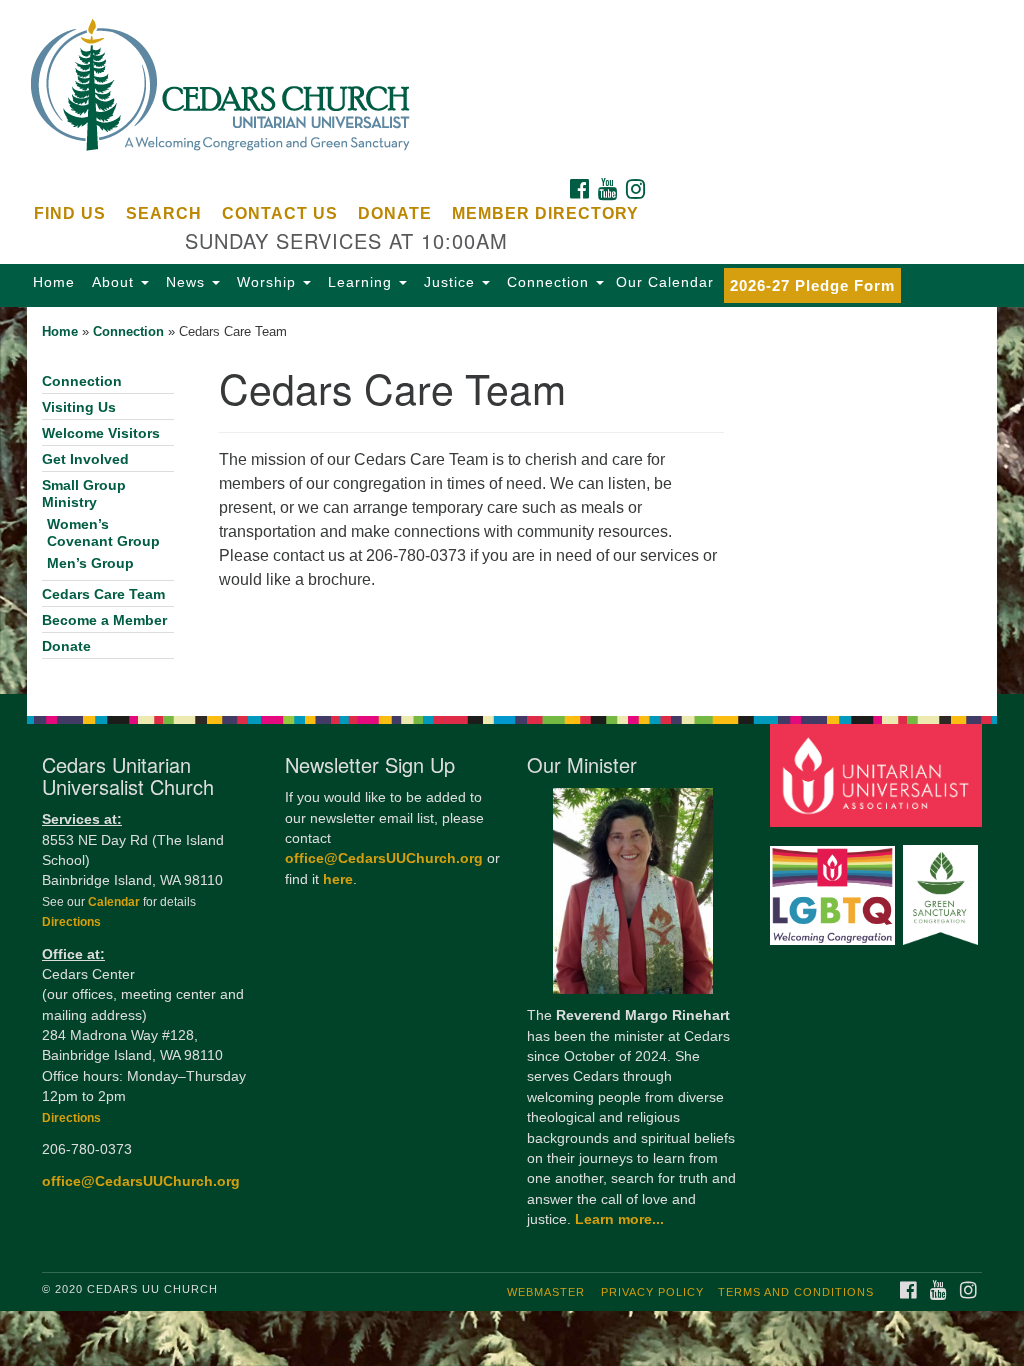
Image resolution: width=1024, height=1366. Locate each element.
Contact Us (280, 213)
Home (54, 282)
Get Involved (85, 459)
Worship (266, 282)
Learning (360, 282)
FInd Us (70, 213)
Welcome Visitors (101, 433)
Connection (548, 282)
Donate (395, 213)
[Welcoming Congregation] (835, 885)
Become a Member (104, 620)
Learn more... (619, 1219)
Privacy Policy (652, 1292)
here (338, 879)
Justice (449, 282)
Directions (71, 922)
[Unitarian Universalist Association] (878, 774)
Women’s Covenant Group (103, 533)
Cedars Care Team (103, 594)
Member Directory (545, 213)
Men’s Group (90, 563)
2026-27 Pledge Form (812, 285)
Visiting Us (79, 407)
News (185, 282)
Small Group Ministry (84, 494)
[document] (512, 500)
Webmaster (546, 1292)
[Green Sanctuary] (942, 885)
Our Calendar (665, 282)
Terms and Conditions (796, 1292)
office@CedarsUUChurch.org (141, 1181)
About (113, 282)
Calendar (115, 902)
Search (164, 213)
